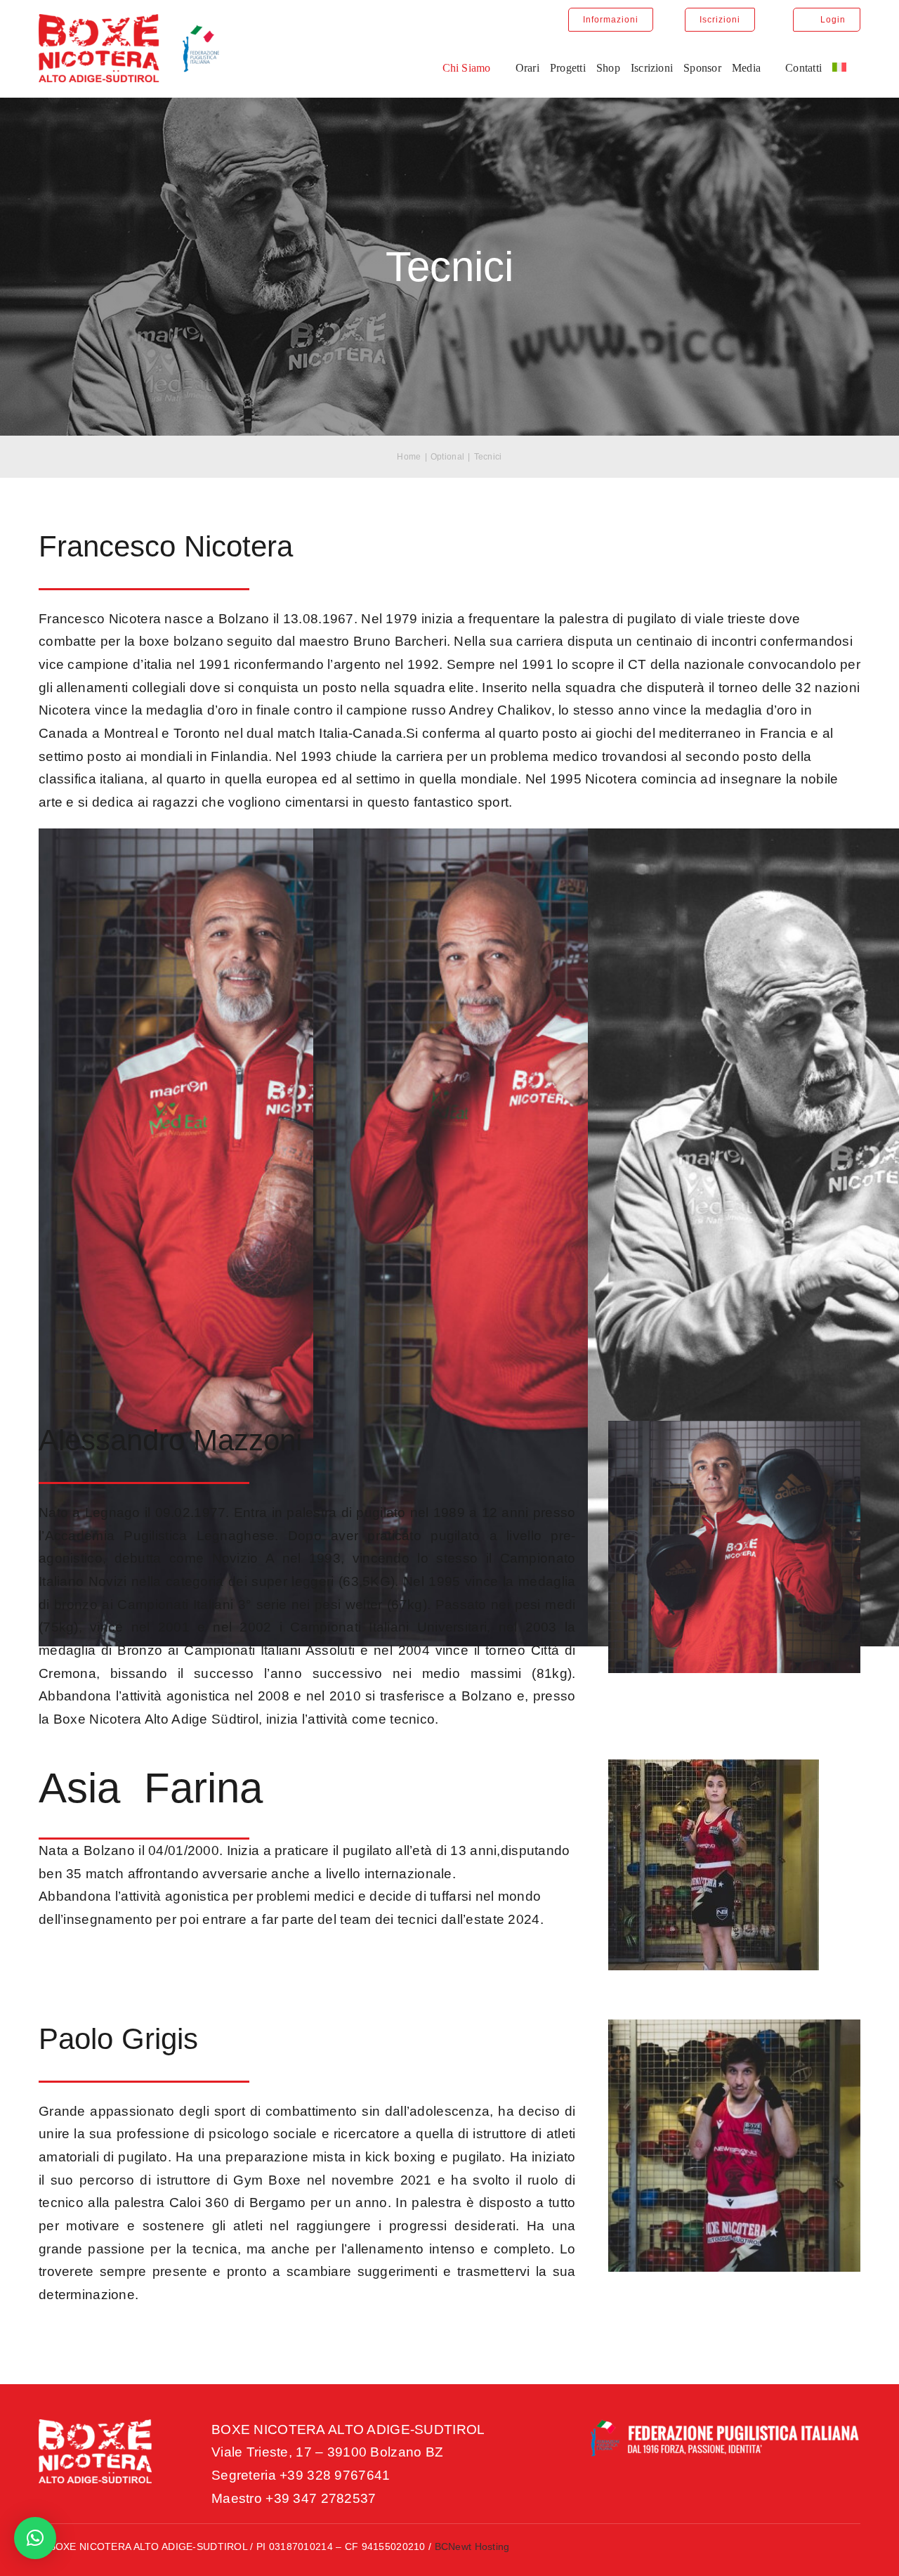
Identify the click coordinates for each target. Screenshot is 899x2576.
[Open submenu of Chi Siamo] (498, 68)
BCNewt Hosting (472, 2546)
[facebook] (803, 2550)
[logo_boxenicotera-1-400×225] (129, 21)
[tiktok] (855, 2550)
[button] (35, 2538)
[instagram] (829, 2550)
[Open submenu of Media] (768, 68)
